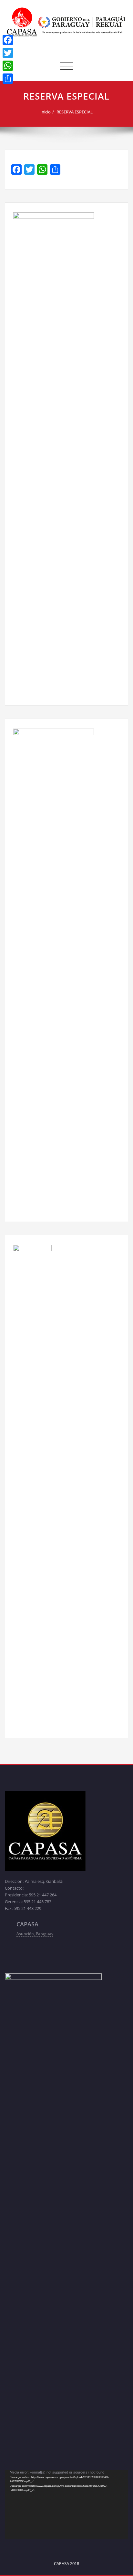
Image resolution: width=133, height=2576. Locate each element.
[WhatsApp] (8, 66)
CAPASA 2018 (66, 2563)
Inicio (46, 112)
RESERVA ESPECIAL (75, 112)
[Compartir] (8, 79)
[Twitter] (8, 53)
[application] (66, 2504)
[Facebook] (8, 40)
